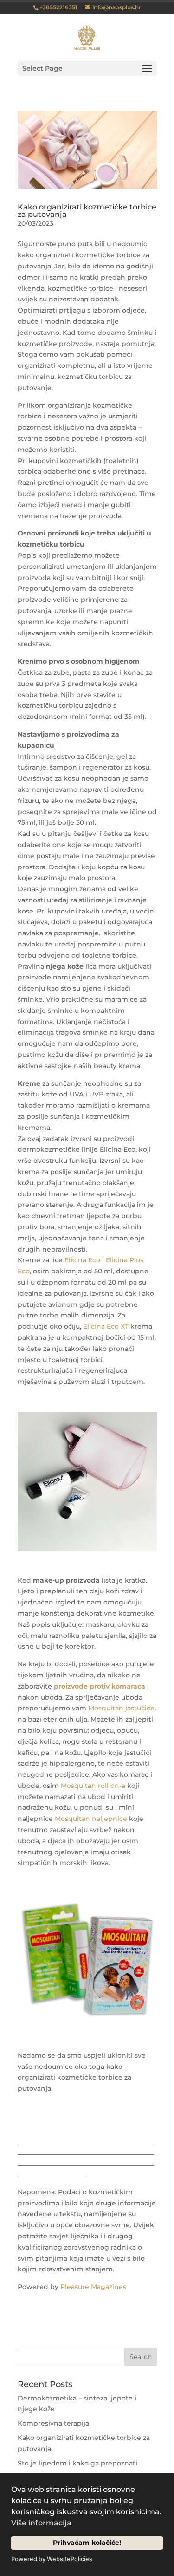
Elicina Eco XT (106, 1326)
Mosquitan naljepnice (91, 1819)
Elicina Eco (82, 1260)
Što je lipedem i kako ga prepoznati (77, 2463)
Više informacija (41, 2523)
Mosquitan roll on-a (93, 1786)
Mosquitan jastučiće (121, 1708)
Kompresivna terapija (53, 2423)
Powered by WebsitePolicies (52, 2559)
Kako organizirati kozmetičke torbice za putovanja (87, 211)
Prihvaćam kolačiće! (87, 2543)
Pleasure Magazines (93, 2287)
